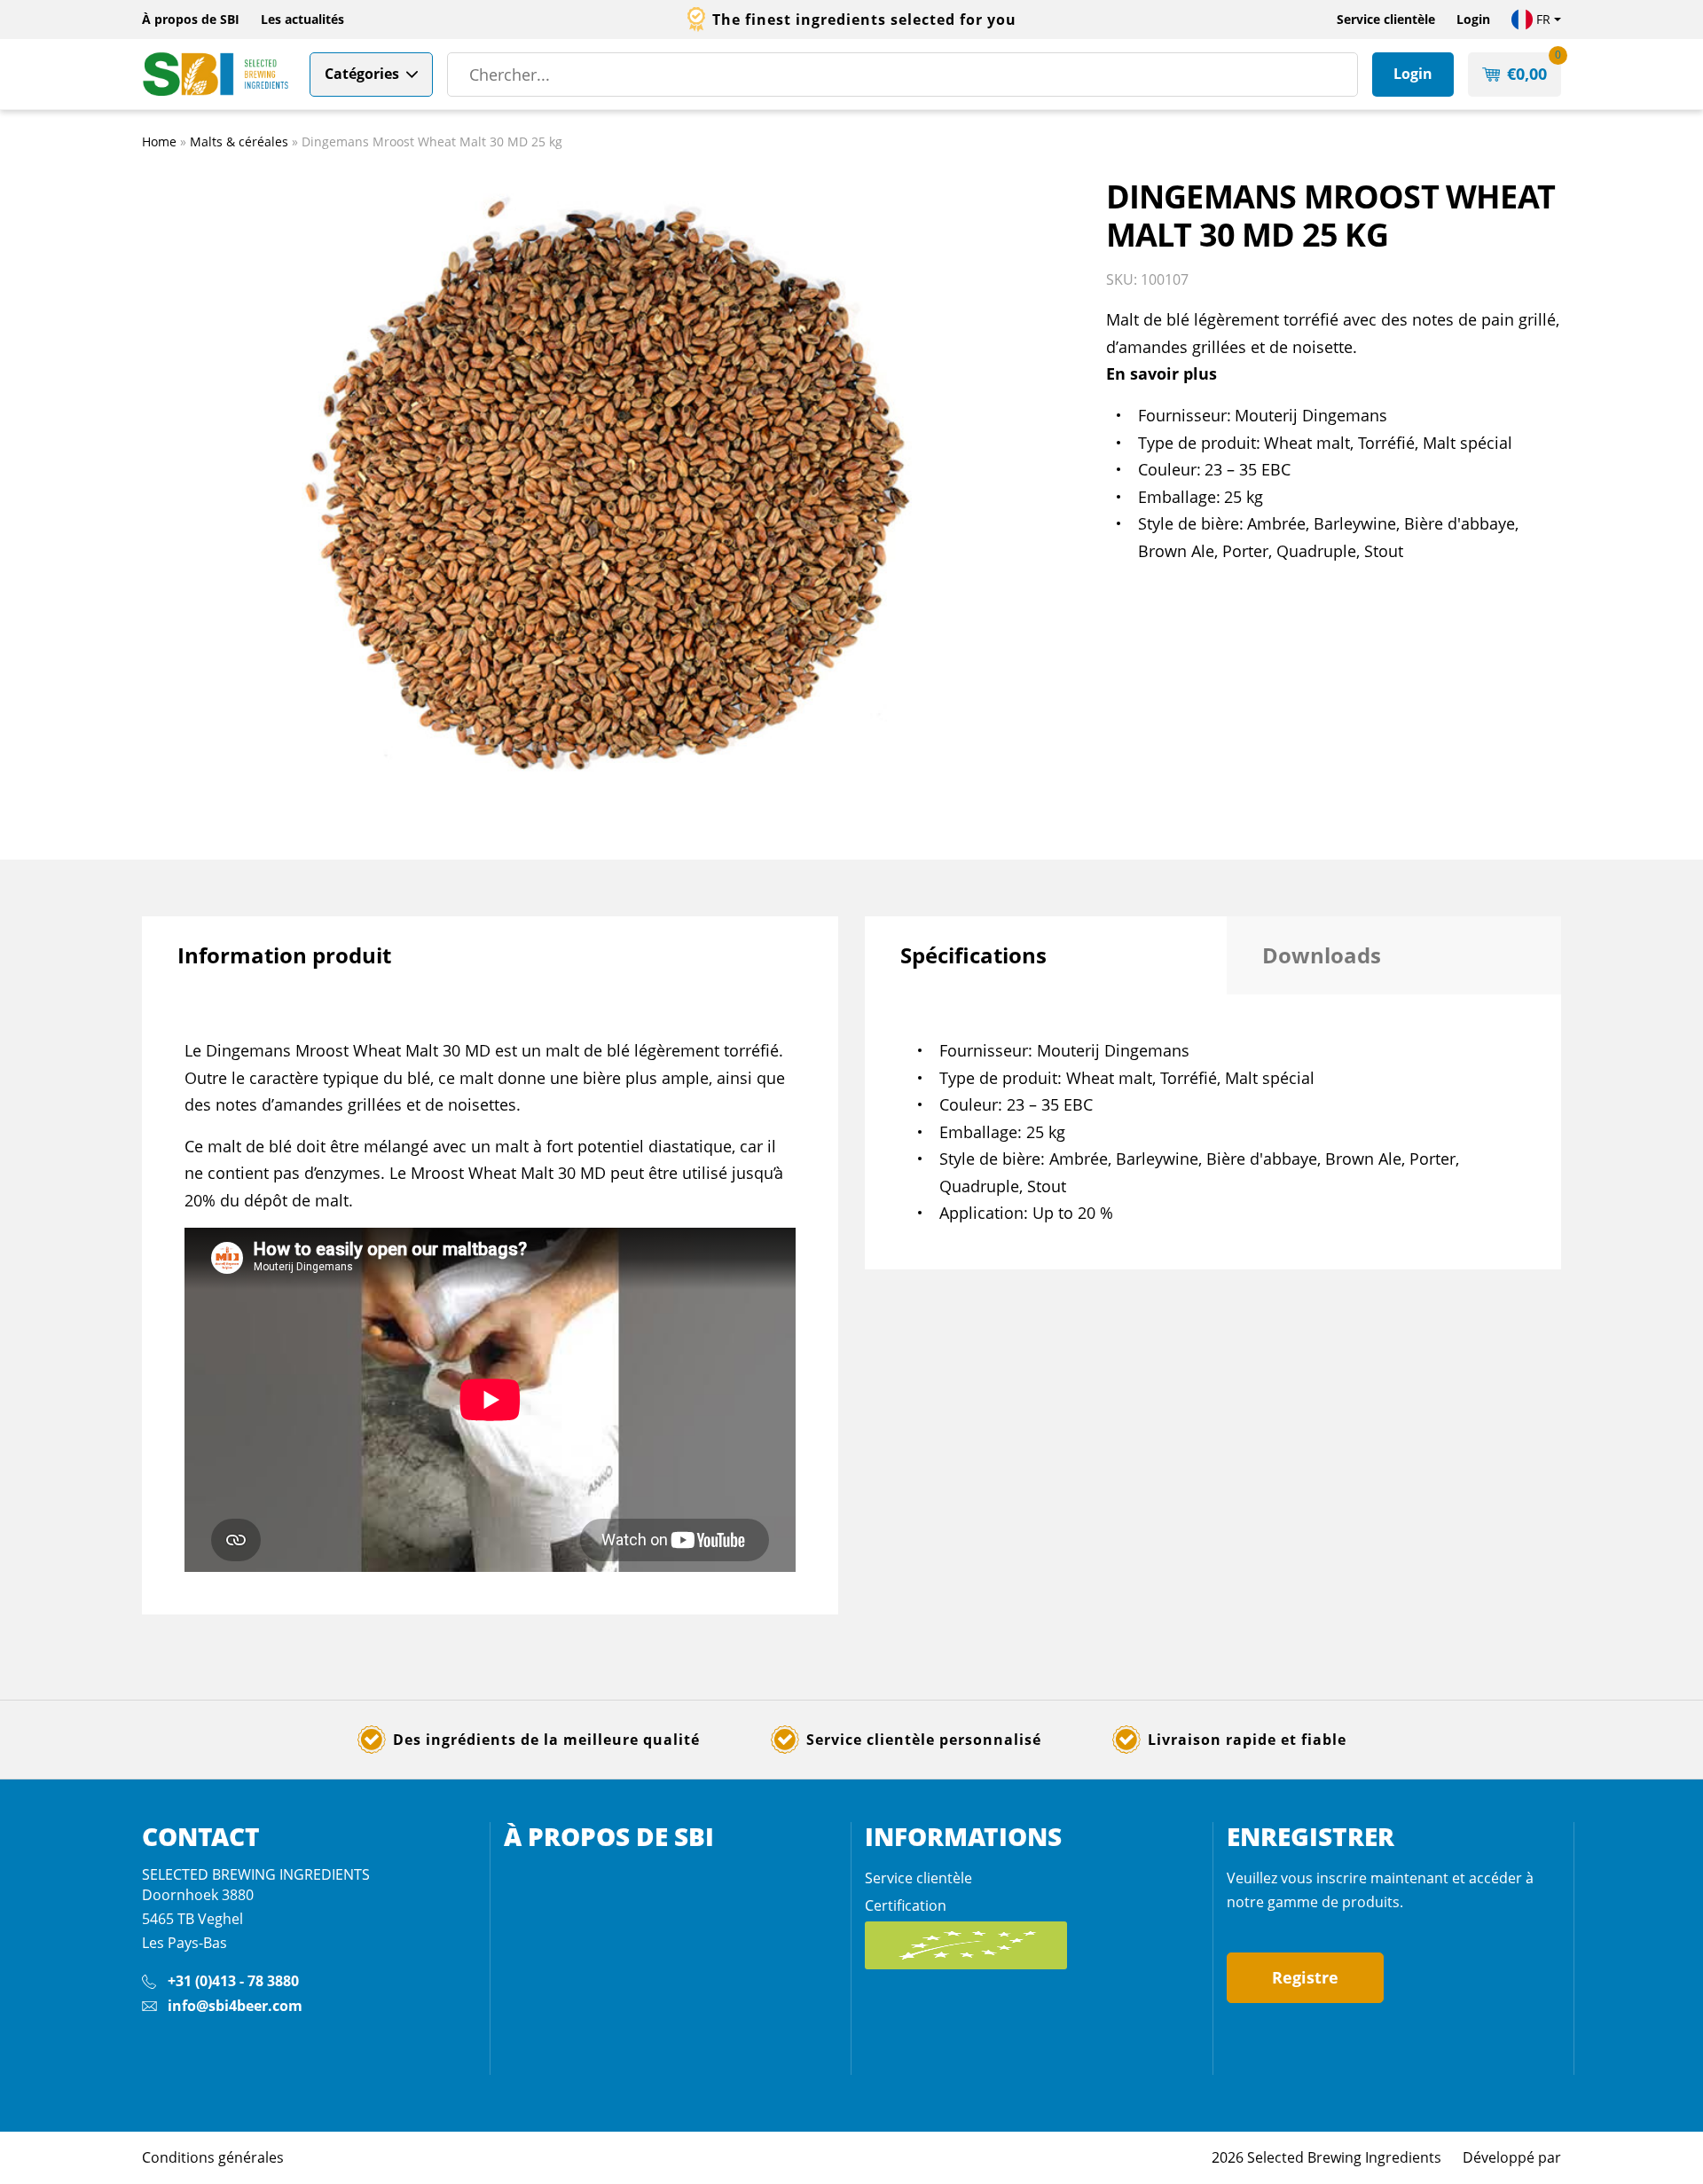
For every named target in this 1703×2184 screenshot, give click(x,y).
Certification (906, 1905)
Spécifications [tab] (973, 955)
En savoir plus (1161, 373)
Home (159, 141)
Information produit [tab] (284, 955)
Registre (1305, 1977)
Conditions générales (213, 2157)
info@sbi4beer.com (235, 2006)
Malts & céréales (239, 141)
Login (1473, 19)
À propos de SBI (191, 19)
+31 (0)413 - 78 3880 (233, 1981)
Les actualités (302, 19)
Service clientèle (1386, 19)
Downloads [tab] (1322, 955)
